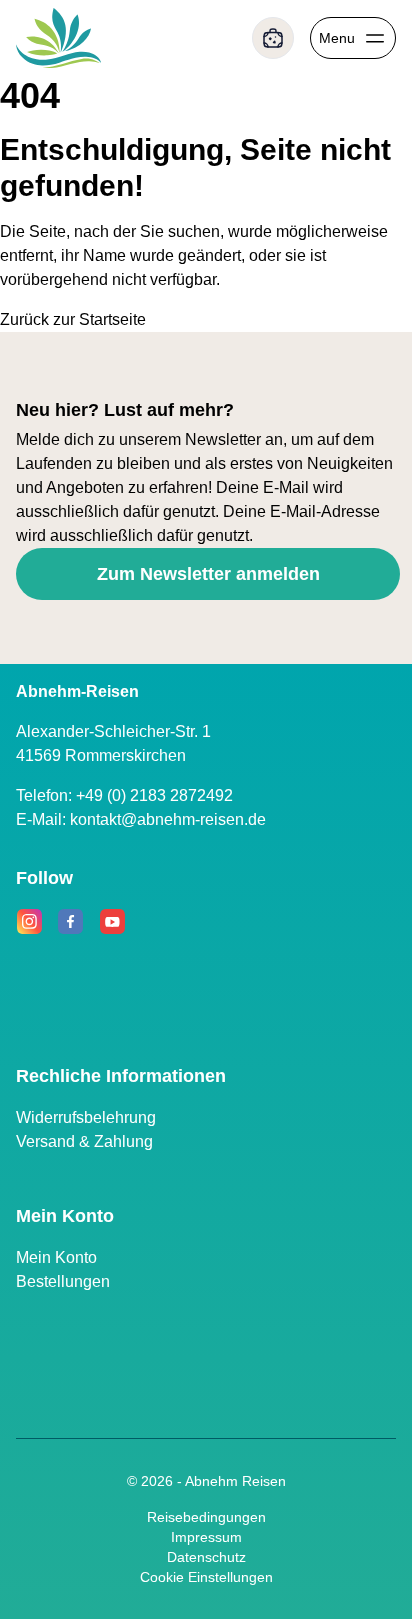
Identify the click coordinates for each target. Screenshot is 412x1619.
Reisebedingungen (206, 1517)
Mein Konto (56, 1257)
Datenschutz (206, 1557)
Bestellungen (63, 1281)
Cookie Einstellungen (206, 1577)
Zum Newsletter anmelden (208, 574)
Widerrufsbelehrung (86, 1117)
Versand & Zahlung (84, 1141)
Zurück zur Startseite (73, 319)
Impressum (206, 1537)
